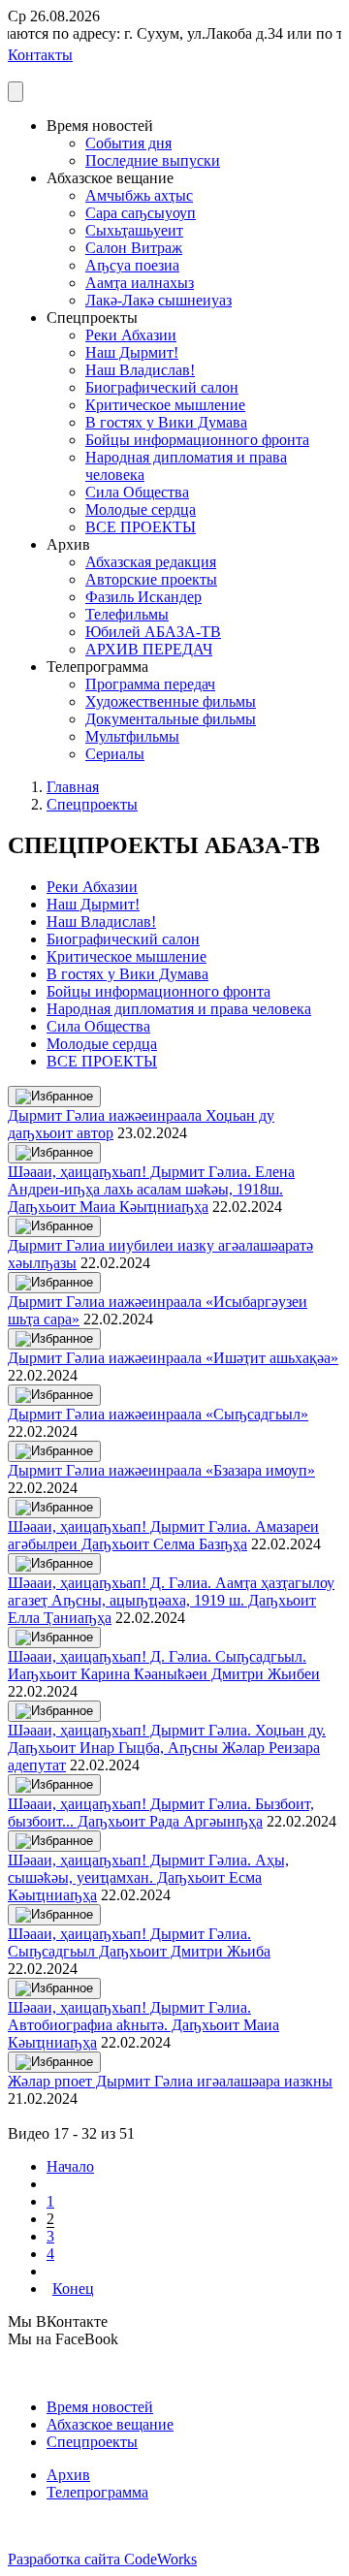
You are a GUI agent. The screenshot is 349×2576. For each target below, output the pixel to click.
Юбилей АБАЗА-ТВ (153, 632)
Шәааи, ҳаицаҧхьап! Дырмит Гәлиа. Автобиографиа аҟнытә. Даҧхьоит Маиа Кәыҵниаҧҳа (143, 2025)
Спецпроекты (92, 804)
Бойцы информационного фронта (197, 440)
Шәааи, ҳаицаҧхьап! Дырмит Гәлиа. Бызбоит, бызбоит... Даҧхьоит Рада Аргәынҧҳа (161, 1813)
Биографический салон (162, 387)
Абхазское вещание (110, 2424)
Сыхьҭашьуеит (134, 230)
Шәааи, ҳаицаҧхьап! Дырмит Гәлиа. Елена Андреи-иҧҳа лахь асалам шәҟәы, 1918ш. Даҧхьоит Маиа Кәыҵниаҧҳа (151, 1189)
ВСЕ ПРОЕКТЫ (141, 527)
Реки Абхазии (131, 335)
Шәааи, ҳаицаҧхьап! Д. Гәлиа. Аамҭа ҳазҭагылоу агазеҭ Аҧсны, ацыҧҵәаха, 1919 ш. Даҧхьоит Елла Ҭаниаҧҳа (171, 1600)
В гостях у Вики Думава (166, 422)
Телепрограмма (97, 2492)
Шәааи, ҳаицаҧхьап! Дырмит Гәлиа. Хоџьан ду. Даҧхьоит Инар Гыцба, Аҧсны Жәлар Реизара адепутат (167, 1748)
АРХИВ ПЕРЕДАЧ (149, 649)
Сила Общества (137, 492)
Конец (73, 2289)
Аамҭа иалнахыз (140, 283)
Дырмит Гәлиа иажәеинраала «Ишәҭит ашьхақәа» (173, 1358)
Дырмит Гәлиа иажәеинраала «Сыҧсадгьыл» (158, 1414)
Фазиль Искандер (143, 597)
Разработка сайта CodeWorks (102, 2559)
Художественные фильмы (171, 701)
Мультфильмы (132, 736)
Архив (68, 2475)
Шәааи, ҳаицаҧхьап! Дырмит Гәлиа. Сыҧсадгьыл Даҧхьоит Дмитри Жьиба (139, 1942)
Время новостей (100, 2407)
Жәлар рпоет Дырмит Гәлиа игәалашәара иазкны (170, 2081)
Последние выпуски (153, 160)
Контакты (40, 55)
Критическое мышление (165, 405)
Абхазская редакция (151, 562)
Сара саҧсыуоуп (141, 213)
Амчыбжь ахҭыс (139, 195)
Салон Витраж (134, 248)
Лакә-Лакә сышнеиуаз (159, 300)
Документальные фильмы (171, 719)
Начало (70, 2166)
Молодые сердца (141, 509)
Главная (73, 787)
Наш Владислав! (140, 370)
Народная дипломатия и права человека (179, 1009)
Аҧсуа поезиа (132, 265)
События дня (128, 143)
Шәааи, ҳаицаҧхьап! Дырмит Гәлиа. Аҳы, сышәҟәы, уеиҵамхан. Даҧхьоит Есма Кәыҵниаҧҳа (148, 1877)
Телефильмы (127, 614)
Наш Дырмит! (132, 352)
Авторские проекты (151, 579)
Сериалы (115, 754)
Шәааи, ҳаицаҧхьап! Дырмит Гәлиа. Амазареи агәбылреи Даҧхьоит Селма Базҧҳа (163, 1535)
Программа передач (150, 684)
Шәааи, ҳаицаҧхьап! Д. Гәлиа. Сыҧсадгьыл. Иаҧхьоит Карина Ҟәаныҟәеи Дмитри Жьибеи (164, 1665)
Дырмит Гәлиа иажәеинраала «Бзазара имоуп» (161, 1470)
